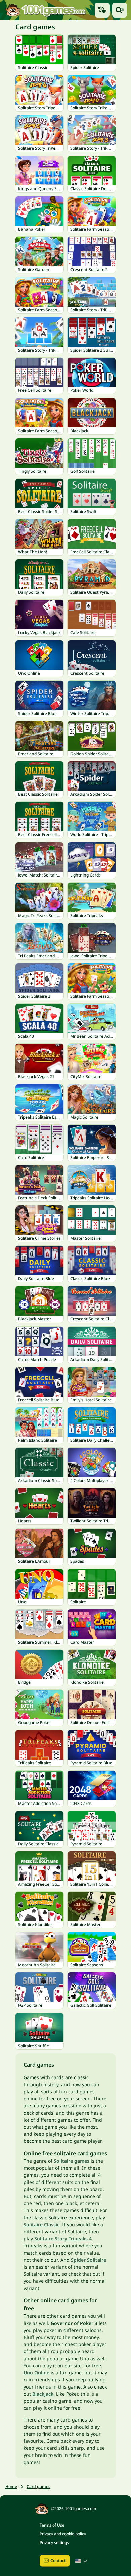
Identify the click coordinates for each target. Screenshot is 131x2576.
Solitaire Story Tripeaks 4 (63, 2239)
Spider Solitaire (89, 2260)
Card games (38, 2487)
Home (11, 2487)
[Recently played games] (102, 10)
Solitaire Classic (41, 2224)
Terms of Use (52, 2525)
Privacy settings (54, 2543)
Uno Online (36, 2373)
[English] (82, 2561)
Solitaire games (72, 2161)
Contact (58, 2560)
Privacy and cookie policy (63, 2534)
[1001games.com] (45, 10)
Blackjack (43, 2394)
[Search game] (120, 10)
